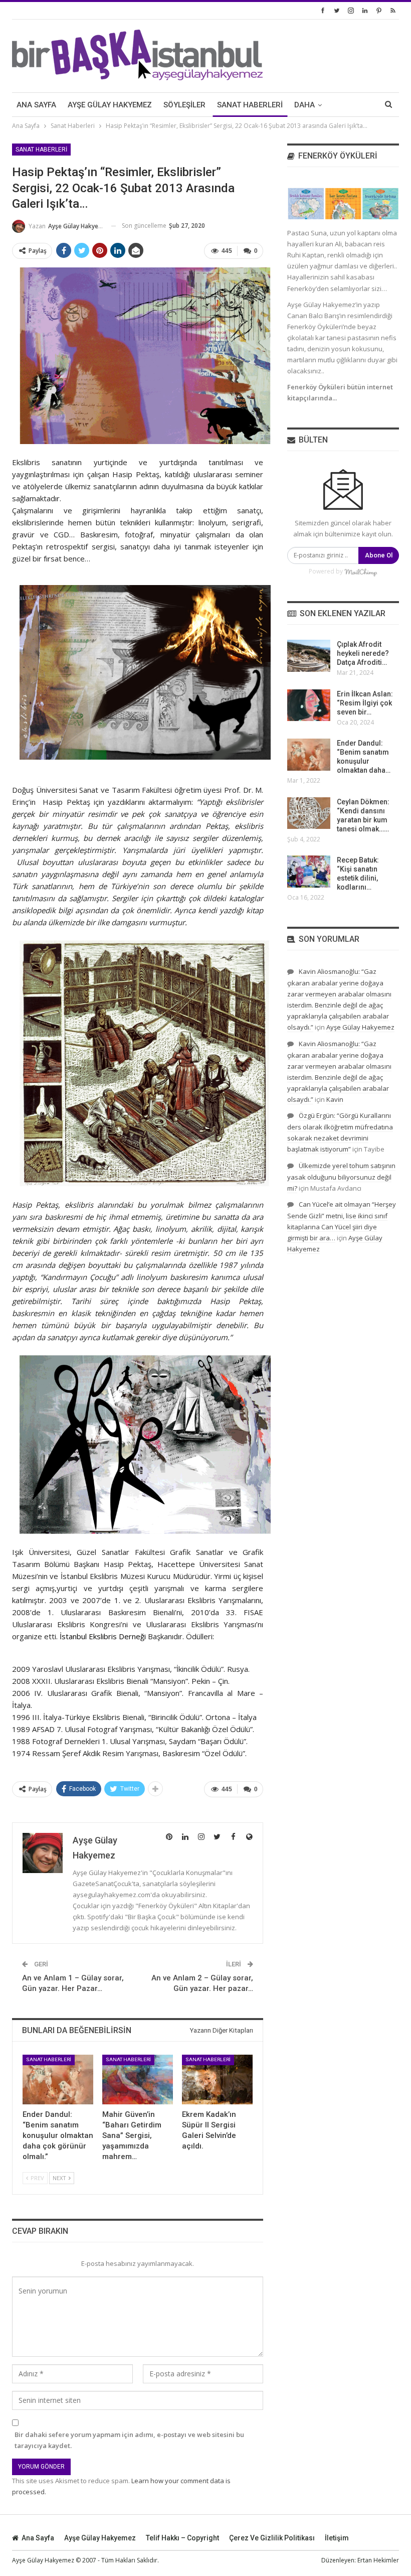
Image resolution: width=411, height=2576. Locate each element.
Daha (304, 105)
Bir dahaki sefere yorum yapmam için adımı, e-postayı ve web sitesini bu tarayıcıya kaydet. (129, 2440)
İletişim (337, 2538)
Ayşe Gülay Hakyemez (110, 105)
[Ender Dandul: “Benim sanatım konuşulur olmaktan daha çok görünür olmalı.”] (58, 2080)
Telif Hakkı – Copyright (182, 2538)
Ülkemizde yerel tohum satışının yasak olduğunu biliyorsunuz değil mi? (341, 1177)
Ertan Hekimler (378, 2560)
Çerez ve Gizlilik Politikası (272, 2538)
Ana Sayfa (36, 105)
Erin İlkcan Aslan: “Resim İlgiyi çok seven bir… (365, 703)
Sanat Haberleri (250, 105)
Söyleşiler (184, 105)
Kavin (335, 1099)
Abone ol (379, 555)
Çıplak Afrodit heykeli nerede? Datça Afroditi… (363, 653)
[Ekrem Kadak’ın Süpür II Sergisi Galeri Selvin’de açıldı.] (217, 2080)
